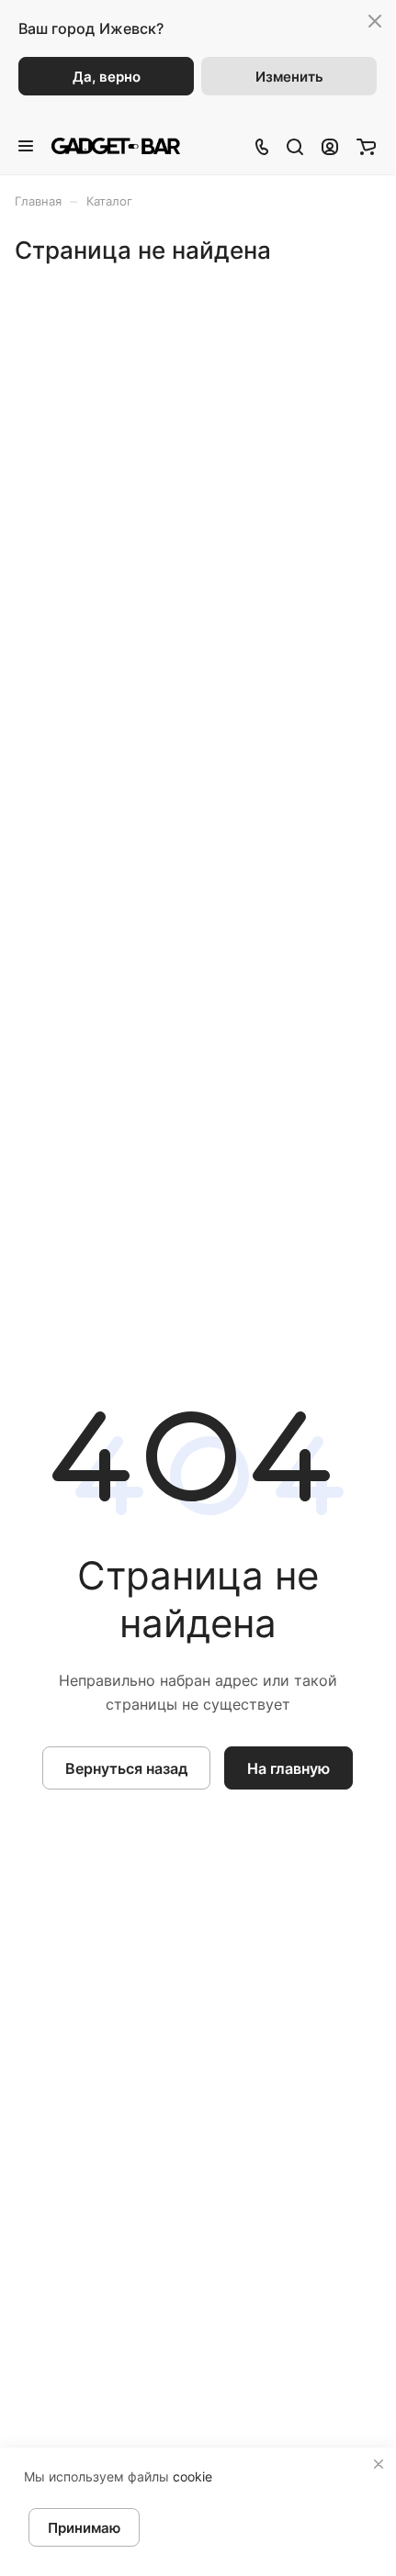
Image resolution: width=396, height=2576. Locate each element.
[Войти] (330, 146)
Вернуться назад (126, 1768)
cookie (192, 2476)
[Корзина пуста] (366, 146)
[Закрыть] (379, 2464)
